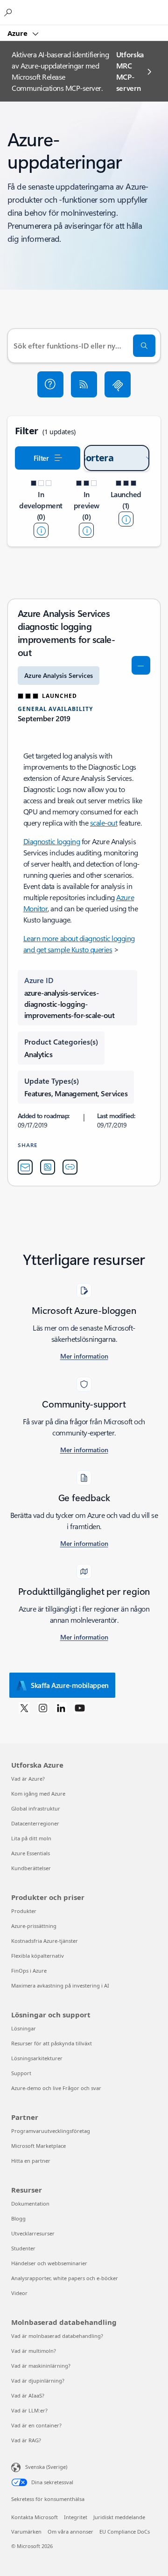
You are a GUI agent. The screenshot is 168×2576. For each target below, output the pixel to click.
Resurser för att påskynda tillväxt (52, 2043)
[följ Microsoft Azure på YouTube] (80, 1708)
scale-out (104, 823)
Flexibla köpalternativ (38, 1956)
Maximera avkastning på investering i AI (60, 1985)
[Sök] (144, 346)
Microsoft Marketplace (38, 2146)
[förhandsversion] (86, 530)
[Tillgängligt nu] (126, 519)
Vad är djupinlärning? (38, 2381)
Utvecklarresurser (33, 2233)
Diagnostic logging (52, 841)
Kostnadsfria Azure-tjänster (45, 1941)
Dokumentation (30, 2204)
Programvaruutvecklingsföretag (51, 2131)
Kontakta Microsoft (35, 2517)
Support (21, 2073)
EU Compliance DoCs (125, 2532)
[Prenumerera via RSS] (84, 384)
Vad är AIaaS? (28, 2395)
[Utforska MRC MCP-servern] (118, 384)
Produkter (24, 1911)
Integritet (76, 2517)
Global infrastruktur (36, 1808)
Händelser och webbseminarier (49, 2263)
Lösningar (24, 2028)
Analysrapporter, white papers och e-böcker (65, 2278)
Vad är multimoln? (34, 2351)
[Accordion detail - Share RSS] (48, 1167)
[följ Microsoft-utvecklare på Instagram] (43, 1708)
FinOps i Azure (29, 1971)
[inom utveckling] (41, 530)
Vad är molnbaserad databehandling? (57, 2336)
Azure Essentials (31, 1853)
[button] (50, 384)
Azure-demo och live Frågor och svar (56, 2088)
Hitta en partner (31, 2161)
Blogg (18, 2218)
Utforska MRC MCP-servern (130, 71)
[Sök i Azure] (9, 12)
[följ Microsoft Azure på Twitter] (24, 1708)
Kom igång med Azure (38, 1794)
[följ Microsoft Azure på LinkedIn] (61, 1708)
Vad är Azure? (28, 1779)
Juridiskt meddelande (119, 2517)
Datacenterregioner (35, 1823)
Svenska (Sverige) (46, 2467)
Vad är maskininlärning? (41, 2366)
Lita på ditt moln (31, 1838)
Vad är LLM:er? (29, 2410)
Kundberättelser (31, 1868)
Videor (19, 2293)
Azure (18, 33)
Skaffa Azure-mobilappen (70, 1685)
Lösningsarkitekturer (37, 2058)
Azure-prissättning (34, 1926)
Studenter (23, 2248)
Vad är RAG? (26, 2440)
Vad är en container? (36, 2425)
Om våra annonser (70, 2532)
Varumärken (26, 2532)
